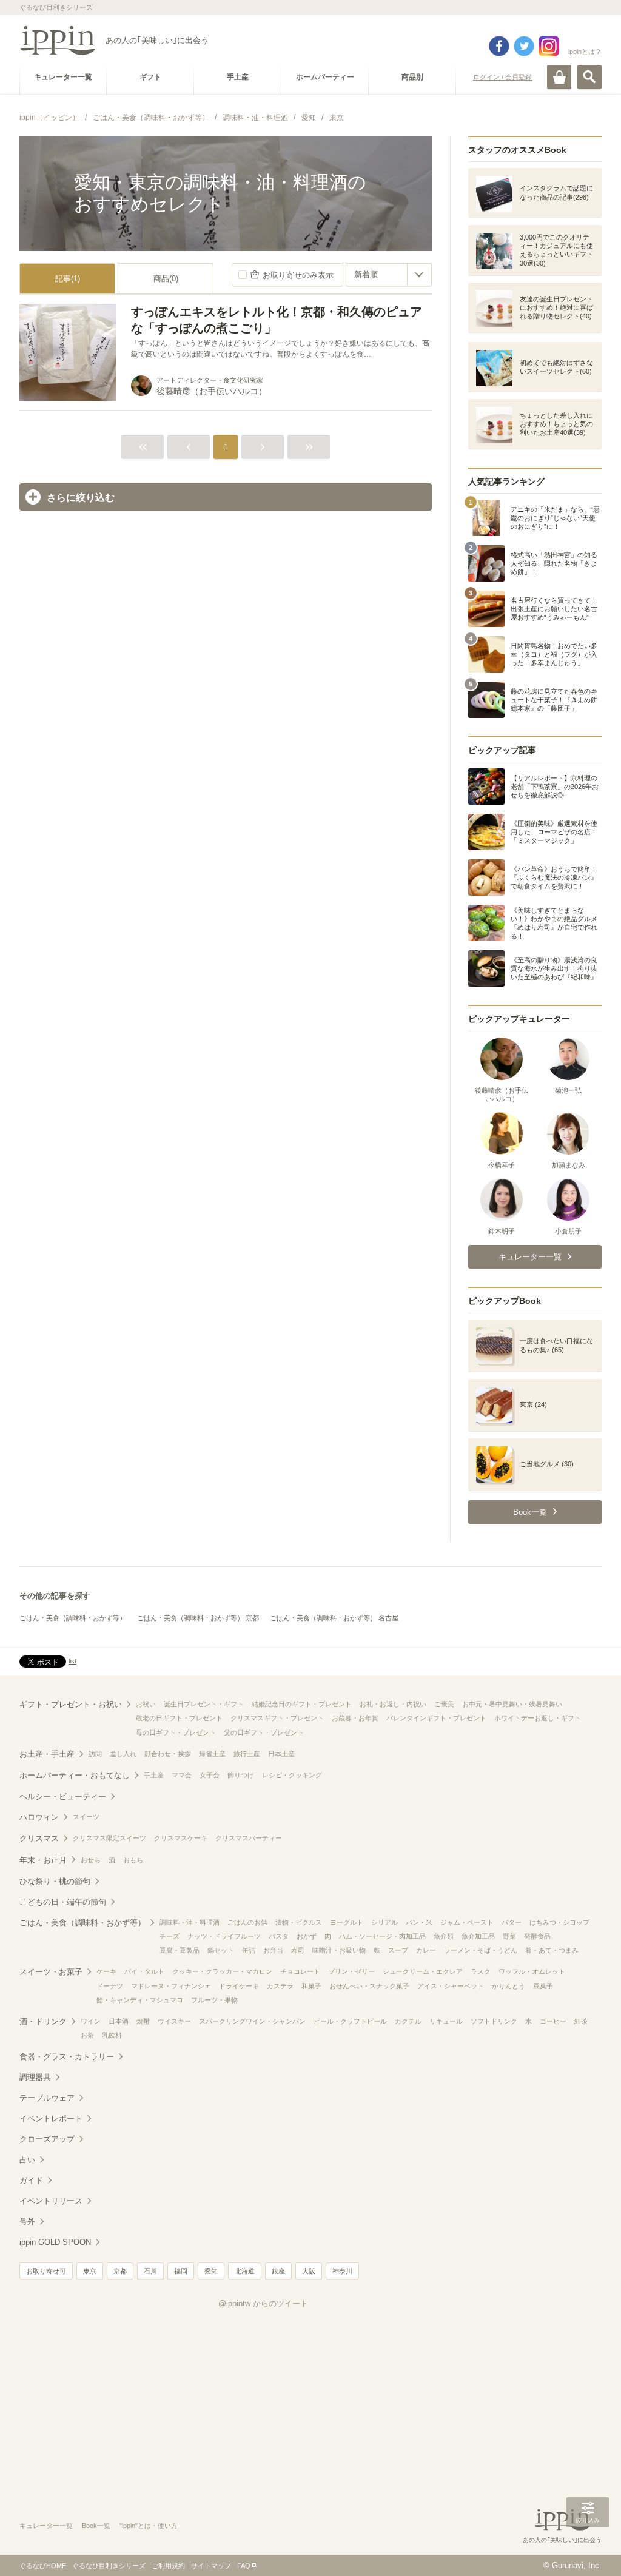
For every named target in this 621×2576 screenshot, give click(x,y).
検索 (589, 77)
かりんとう (509, 1986)
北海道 (245, 2271)
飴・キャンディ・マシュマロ (140, 2000)
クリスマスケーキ (181, 1838)
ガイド (31, 2180)
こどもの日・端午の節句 (63, 1902)
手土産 (154, 1775)
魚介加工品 (478, 1936)
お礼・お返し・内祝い (393, 1704)
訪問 (95, 1754)
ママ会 (182, 1775)
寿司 (298, 1950)
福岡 (181, 2271)
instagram (549, 46)
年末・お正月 (43, 1860)
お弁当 (273, 1950)
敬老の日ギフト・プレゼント (179, 1718)
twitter (524, 46)
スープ (398, 1950)
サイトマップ (211, 2566)
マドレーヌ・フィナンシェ (171, 1986)
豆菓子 (543, 1986)
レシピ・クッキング (292, 1775)
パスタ (279, 1936)
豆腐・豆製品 (180, 1950)
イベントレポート (51, 2118)
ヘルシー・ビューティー (63, 1796)
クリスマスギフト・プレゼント (277, 1718)
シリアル (384, 1922)
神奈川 (342, 2271)
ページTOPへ (588, 2549)
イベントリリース (51, 2201)
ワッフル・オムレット (532, 1971)
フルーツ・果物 (214, 2000)
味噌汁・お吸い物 (339, 1950)
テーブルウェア (47, 2098)
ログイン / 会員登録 (502, 77)
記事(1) (68, 279)
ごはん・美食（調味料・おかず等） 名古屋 (334, 1618)
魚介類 (444, 1936)
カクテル (408, 2021)
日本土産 (281, 1754)
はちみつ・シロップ (559, 1922)
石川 (150, 2271)
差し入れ (123, 1754)
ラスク (481, 1971)
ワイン (91, 2021)
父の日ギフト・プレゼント (264, 1732)
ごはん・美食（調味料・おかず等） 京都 (198, 1618)
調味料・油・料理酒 (190, 1922)
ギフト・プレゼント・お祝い (71, 1704)
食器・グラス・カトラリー (67, 2057)
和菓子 (311, 1986)
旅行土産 (247, 1754)
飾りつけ (241, 1775)
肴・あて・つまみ (552, 1950)
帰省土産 (212, 1754)
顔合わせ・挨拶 (168, 1754)
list (72, 1661)
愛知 (211, 2271)
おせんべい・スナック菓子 (369, 1986)
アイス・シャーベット (451, 1986)
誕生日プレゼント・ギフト (204, 1704)
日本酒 (119, 2021)
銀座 (278, 2271)
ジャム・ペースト (467, 1922)
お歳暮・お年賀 (355, 1718)
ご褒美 (444, 1704)
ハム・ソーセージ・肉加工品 (382, 1936)
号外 (27, 2222)
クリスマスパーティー (249, 1838)
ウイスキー (174, 2021)
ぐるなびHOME (43, 2566)
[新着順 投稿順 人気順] (389, 275)
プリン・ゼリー (351, 1971)
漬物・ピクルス (299, 1922)
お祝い (146, 1704)
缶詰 (249, 1950)
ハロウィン (39, 1817)
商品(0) (166, 279)
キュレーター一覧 (46, 2526)
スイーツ (86, 1817)
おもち (133, 1860)
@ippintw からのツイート (263, 2303)
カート (559, 77)
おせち (91, 1860)
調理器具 (35, 2077)
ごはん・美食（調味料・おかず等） (73, 1618)
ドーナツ (110, 1986)
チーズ (170, 1936)
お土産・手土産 (47, 1754)
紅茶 (581, 2021)
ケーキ (106, 1971)
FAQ (244, 2566)
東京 (90, 2271)
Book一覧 (96, 2526)
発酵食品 (537, 1936)
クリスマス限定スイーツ (109, 1838)
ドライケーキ (239, 1986)
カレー (426, 1950)
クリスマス (39, 1838)
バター (512, 1922)
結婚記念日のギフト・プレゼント (302, 1704)
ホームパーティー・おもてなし (75, 1775)
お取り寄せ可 (46, 2271)
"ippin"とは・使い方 (149, 2526)
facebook (499, 46)
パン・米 (419, 1922)
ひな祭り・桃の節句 (55, 1881)
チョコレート (300, 1971)
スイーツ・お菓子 (51, 1972)
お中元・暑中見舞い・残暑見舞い (512, 1704)
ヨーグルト (347, 1922)
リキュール (446, 2021)
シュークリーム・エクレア (423, 1971)
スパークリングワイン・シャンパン (252, 2021)
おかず (307, 1936)
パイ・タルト (144, 1971)
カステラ (280, 1986)
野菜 (509, 1936)
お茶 (87, 2035)
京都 (120, 2271)
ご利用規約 (168, 2566)
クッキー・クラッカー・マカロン (222, 1971)
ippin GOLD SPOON (55, 2242)
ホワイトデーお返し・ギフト (538, 1718)
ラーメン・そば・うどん (481, 1950)
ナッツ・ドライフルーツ (224, 1936)
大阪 (309, 2271)
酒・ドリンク (43, 2021)
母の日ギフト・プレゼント (176, 1732)
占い (27, 2160)
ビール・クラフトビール (350, 2021)
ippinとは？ (585, 52)
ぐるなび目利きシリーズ (109, 2566)
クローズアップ (47, 2139)
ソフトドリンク (494, 2021)
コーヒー (553, 2021)
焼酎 (143, 2021)
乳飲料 (112, 2035)
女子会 (210, 1775)
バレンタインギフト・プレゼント (436, 1718)
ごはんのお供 (247, 1922)
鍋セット (221, 1950)
